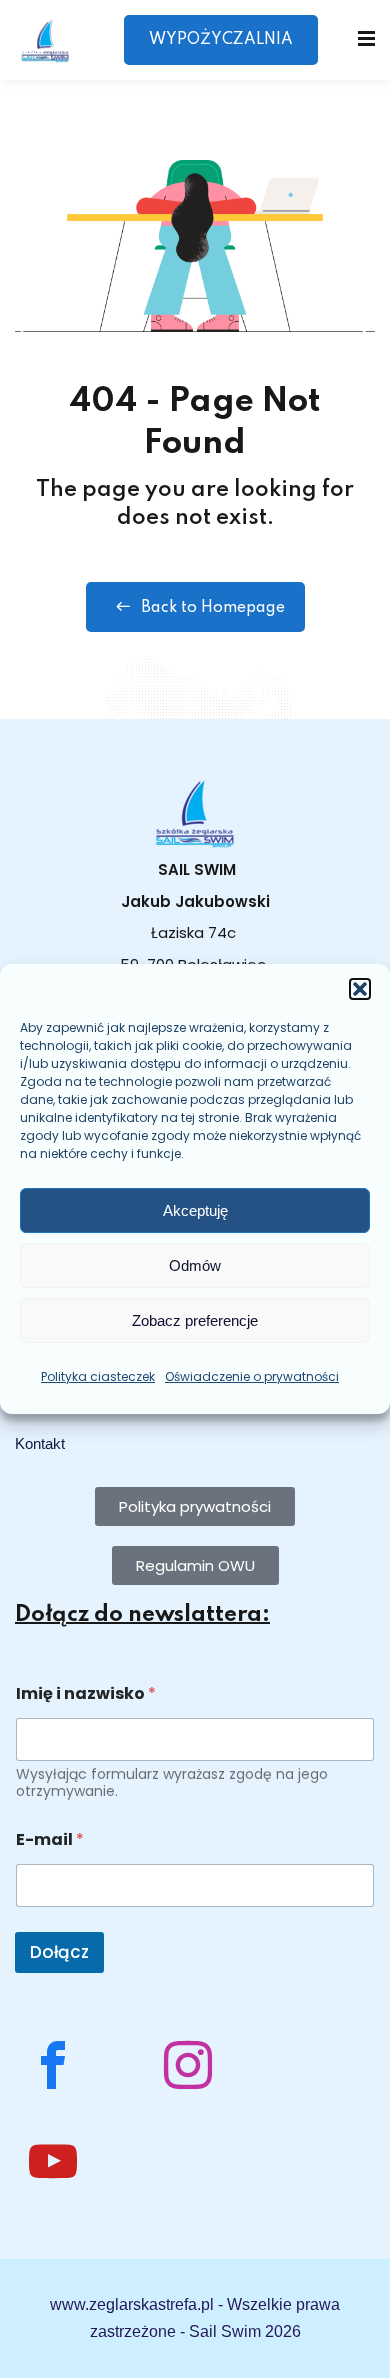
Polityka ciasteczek (98, 1376)
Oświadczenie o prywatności (252, 1376)
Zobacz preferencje (195, 1320)
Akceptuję (195, 1210)
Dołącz (59, 1952)
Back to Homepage (213, 608)
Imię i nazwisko (86, 1693)
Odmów (195, 1265)
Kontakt (40, 1443)
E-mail (50, 1839)
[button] (360, 989)
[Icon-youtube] (53, 2161)
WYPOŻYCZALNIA (221, 40)
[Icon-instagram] (188, 2065)
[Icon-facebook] (53, 2065)
